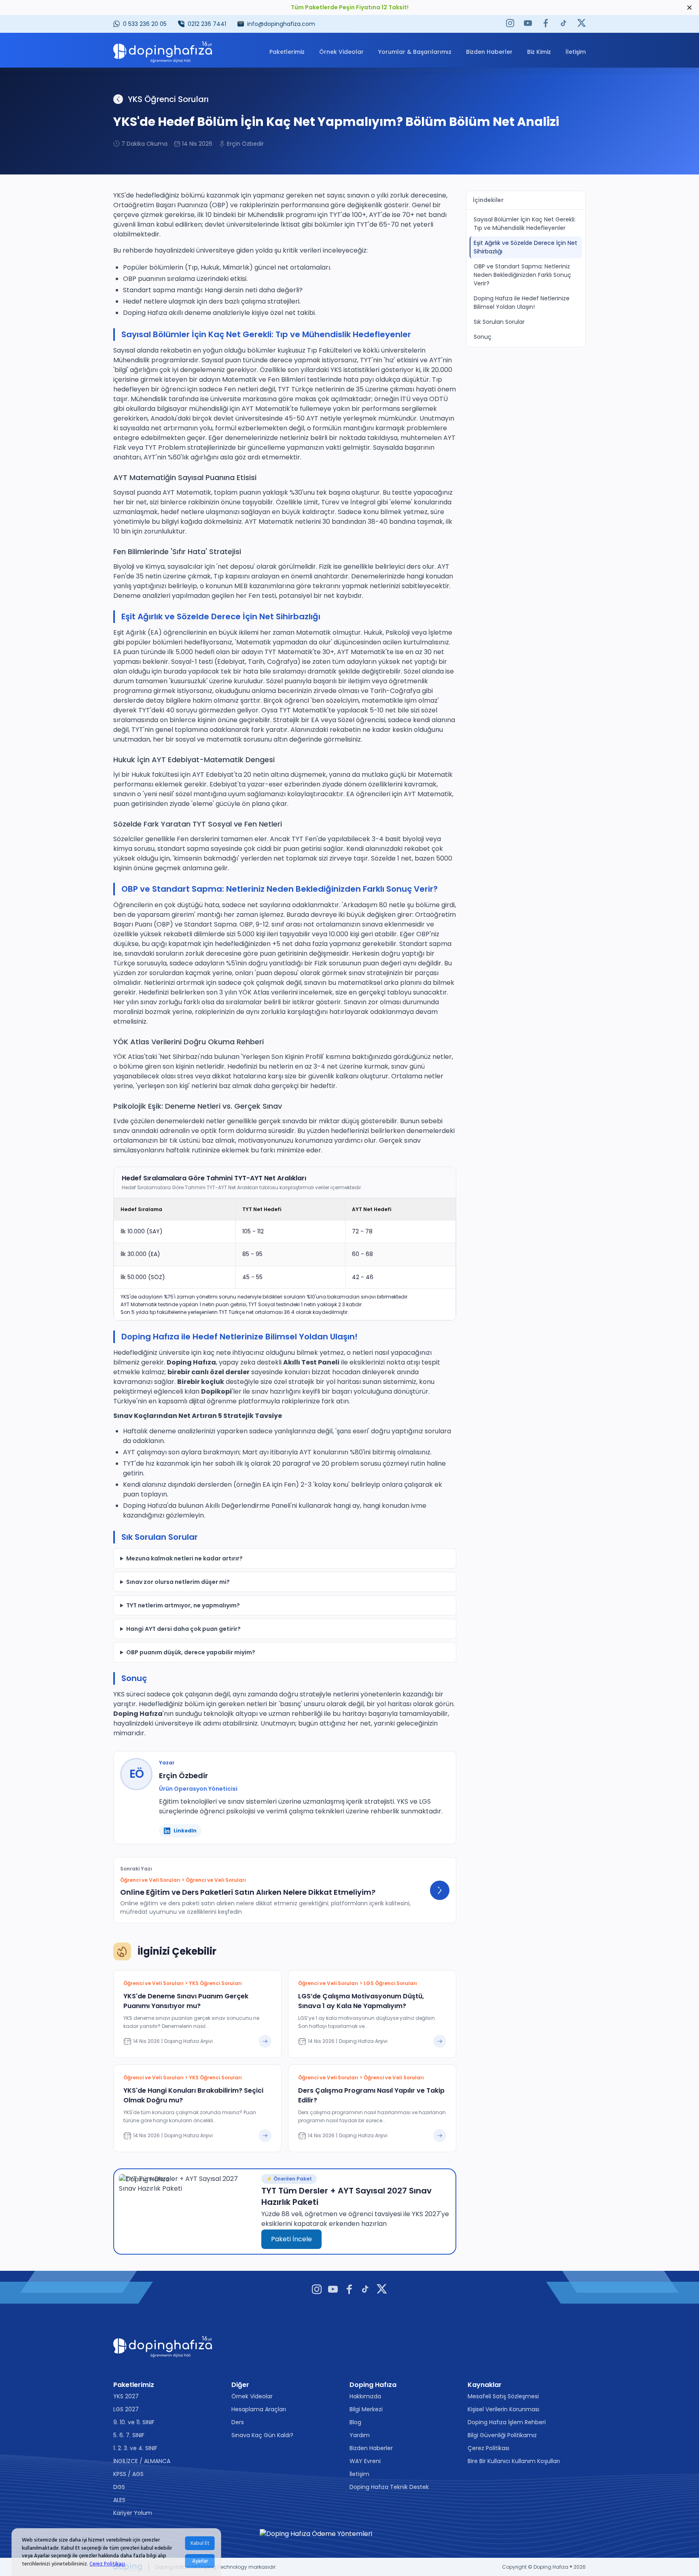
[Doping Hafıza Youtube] (528, 24)
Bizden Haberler (489, 52)
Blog (355, 2422)
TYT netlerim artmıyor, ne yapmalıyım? (183, 1605)
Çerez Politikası (107, 2563)
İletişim (576, 52)
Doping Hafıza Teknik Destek (389, 2487)
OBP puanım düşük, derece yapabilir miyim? (191, 1652)
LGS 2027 (126, 2409)
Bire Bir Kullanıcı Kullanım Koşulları (514, 2461)
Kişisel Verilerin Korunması (503, 2409)
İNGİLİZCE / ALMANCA (142, 2461)
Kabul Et (200, 2543)
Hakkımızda (365, 2396)
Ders (238, 2422)
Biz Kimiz (539, 52)
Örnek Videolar (341, 52)
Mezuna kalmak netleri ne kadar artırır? (184, 1558)
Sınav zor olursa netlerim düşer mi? (178, 1582)
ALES (119, 2500)
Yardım (360, 2435)
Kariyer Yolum (133, 2513)
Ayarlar (200, 2561)
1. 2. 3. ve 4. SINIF (135, 2448)
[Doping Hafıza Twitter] (581, 24)
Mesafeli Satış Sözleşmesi (503, 2396)
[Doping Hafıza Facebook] (546, 24)
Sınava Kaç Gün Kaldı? (262, 2435)
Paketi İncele (291, 2239)
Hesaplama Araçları (259, 2409)
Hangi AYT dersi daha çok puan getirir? (183, 1629)
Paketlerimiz (287, 52)
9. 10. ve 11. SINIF (134, 2422)
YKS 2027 (126, 2396)
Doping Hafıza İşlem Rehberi (507, 2422)
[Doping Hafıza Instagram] (510, 24)
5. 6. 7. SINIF (129, 2435)
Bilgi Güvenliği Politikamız (502, 2435)
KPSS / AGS (128, 2474)
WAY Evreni (365, 2461)
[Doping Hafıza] (163, 52)
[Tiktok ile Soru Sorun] (563, 24)
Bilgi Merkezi (366, 2409)
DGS (119, 2487)
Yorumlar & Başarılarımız (415, 52)
